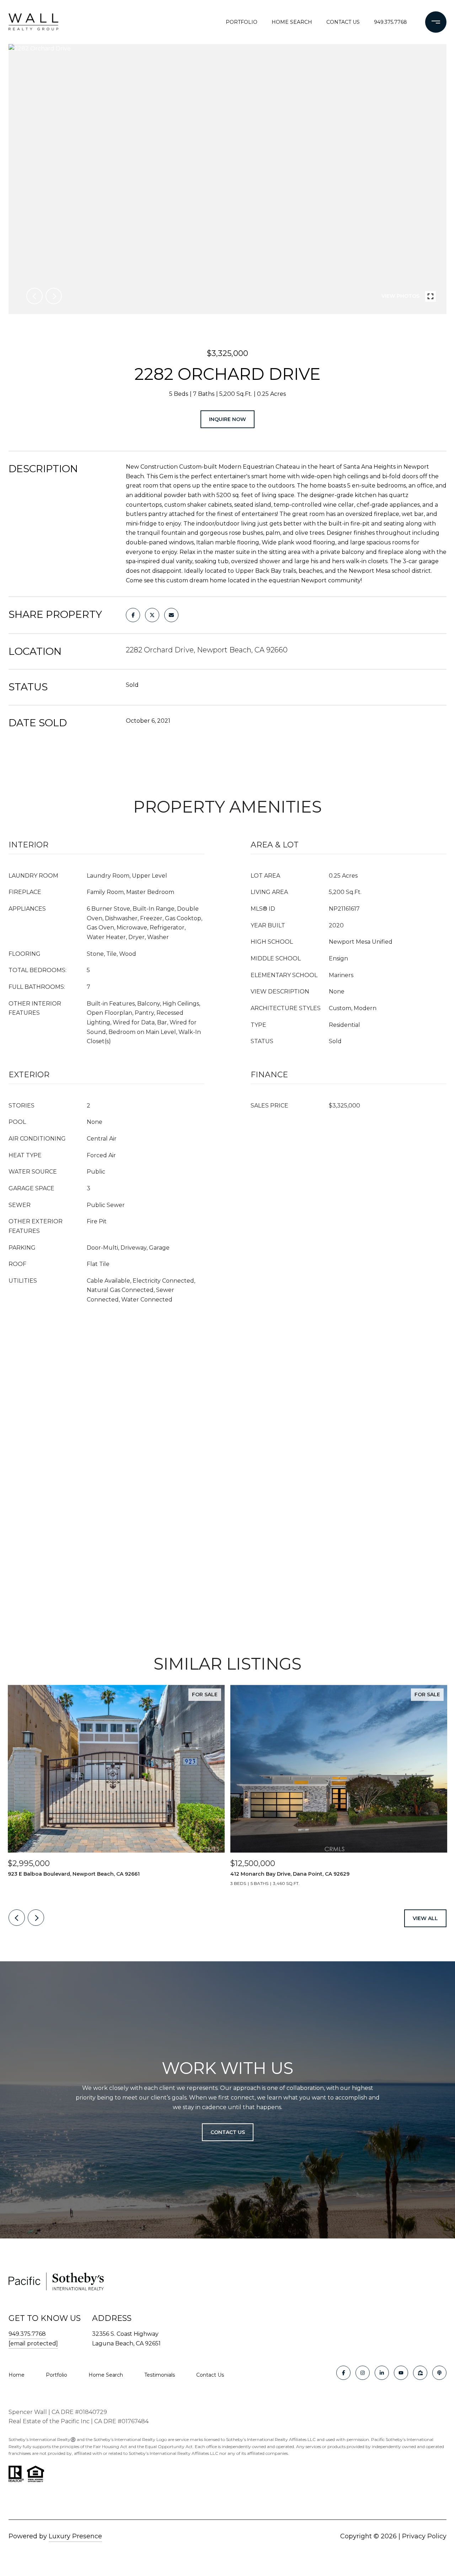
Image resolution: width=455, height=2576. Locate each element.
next (54, 296)
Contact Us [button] (228, 2132)
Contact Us (210, 2375)
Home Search (292, 22)
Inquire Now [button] (227, 419)
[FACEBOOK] (343, 2373)
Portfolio (242, 22)
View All (425, 1918)
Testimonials (160, 2375)
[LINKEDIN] (382, 2373)
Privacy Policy (424, 2536)
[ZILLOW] (420, 2373)
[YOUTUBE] (401, 2373)
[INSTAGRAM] (363, 2373)
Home (17, 2375)
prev (34, 296)
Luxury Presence (75, 2536)
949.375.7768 (390, 22)
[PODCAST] (439, 2373)
